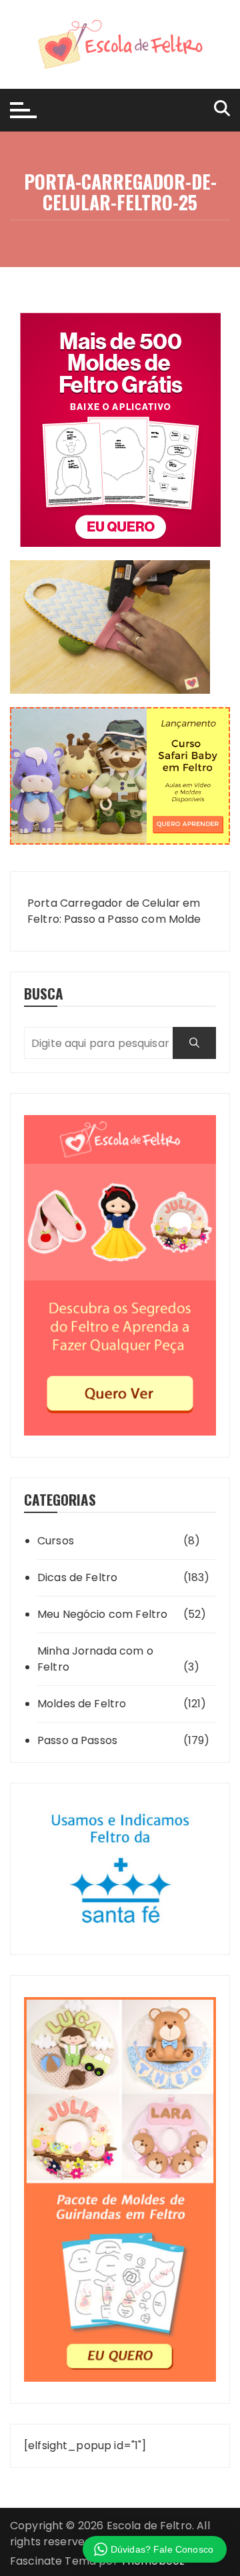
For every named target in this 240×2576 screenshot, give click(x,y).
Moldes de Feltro (82, 1704)
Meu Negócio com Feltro (102, 1614)
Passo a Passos (77, 1740)
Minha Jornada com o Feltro (95, 1659)
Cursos (56, 1541)
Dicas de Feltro (77, 1577)
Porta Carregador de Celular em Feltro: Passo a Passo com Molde (114, 911)
